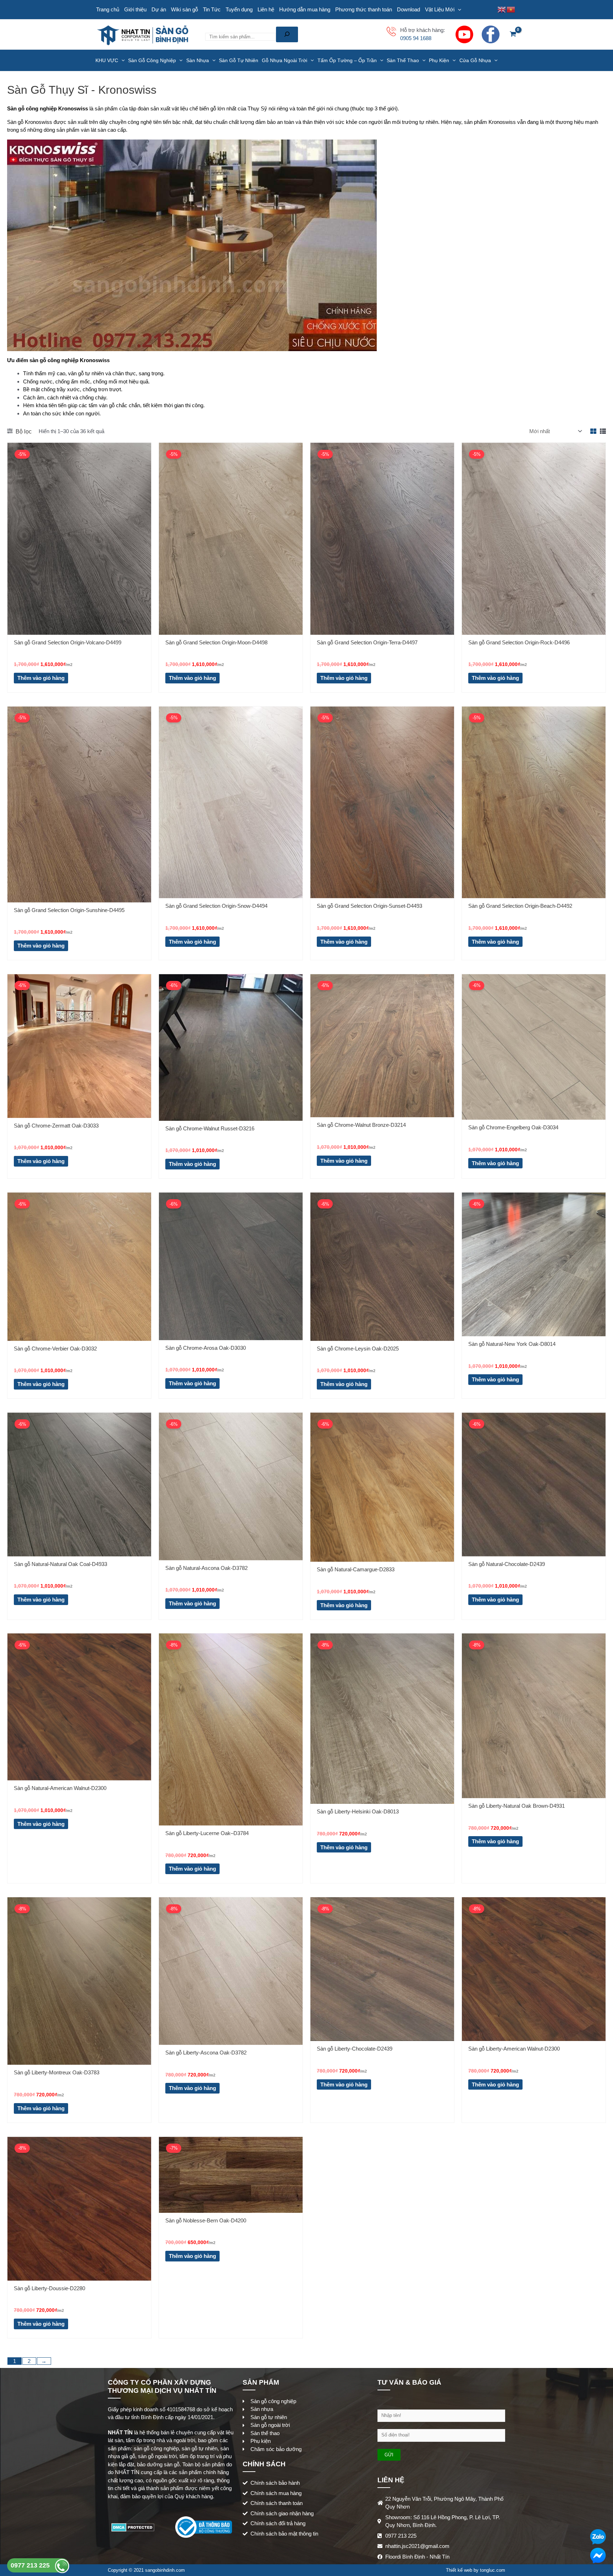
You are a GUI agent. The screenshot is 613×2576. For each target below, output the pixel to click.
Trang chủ (108, 9)
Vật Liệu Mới (440, 9)
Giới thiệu (135, 9)
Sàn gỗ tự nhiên (239, 60)
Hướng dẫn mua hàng (305, 9)
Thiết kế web (459, 2570)
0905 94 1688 (416, 38)
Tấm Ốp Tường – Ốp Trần (347, 60)
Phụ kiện (439, 60)
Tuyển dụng (239, 9)
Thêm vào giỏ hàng (41, 678)
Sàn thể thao (403, 60)
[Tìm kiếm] (287, 34)
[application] (458, 10)
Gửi (389, 2455)
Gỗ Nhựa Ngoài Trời (285, 60)
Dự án (159, 9)
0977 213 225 (31, 2565)
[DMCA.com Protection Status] (133, 2527)
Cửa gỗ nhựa (475, 60)
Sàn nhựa (198, 60)
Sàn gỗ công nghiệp (152, 60)
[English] (502, 9)
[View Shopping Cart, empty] (513, 35)
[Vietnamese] (511, 9)
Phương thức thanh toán (364, 9)
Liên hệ (266, 9)
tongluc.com (493, 2570)
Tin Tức (212, 9)
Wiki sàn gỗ (184, 9)
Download (408, 9)
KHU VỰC (107, 60)
